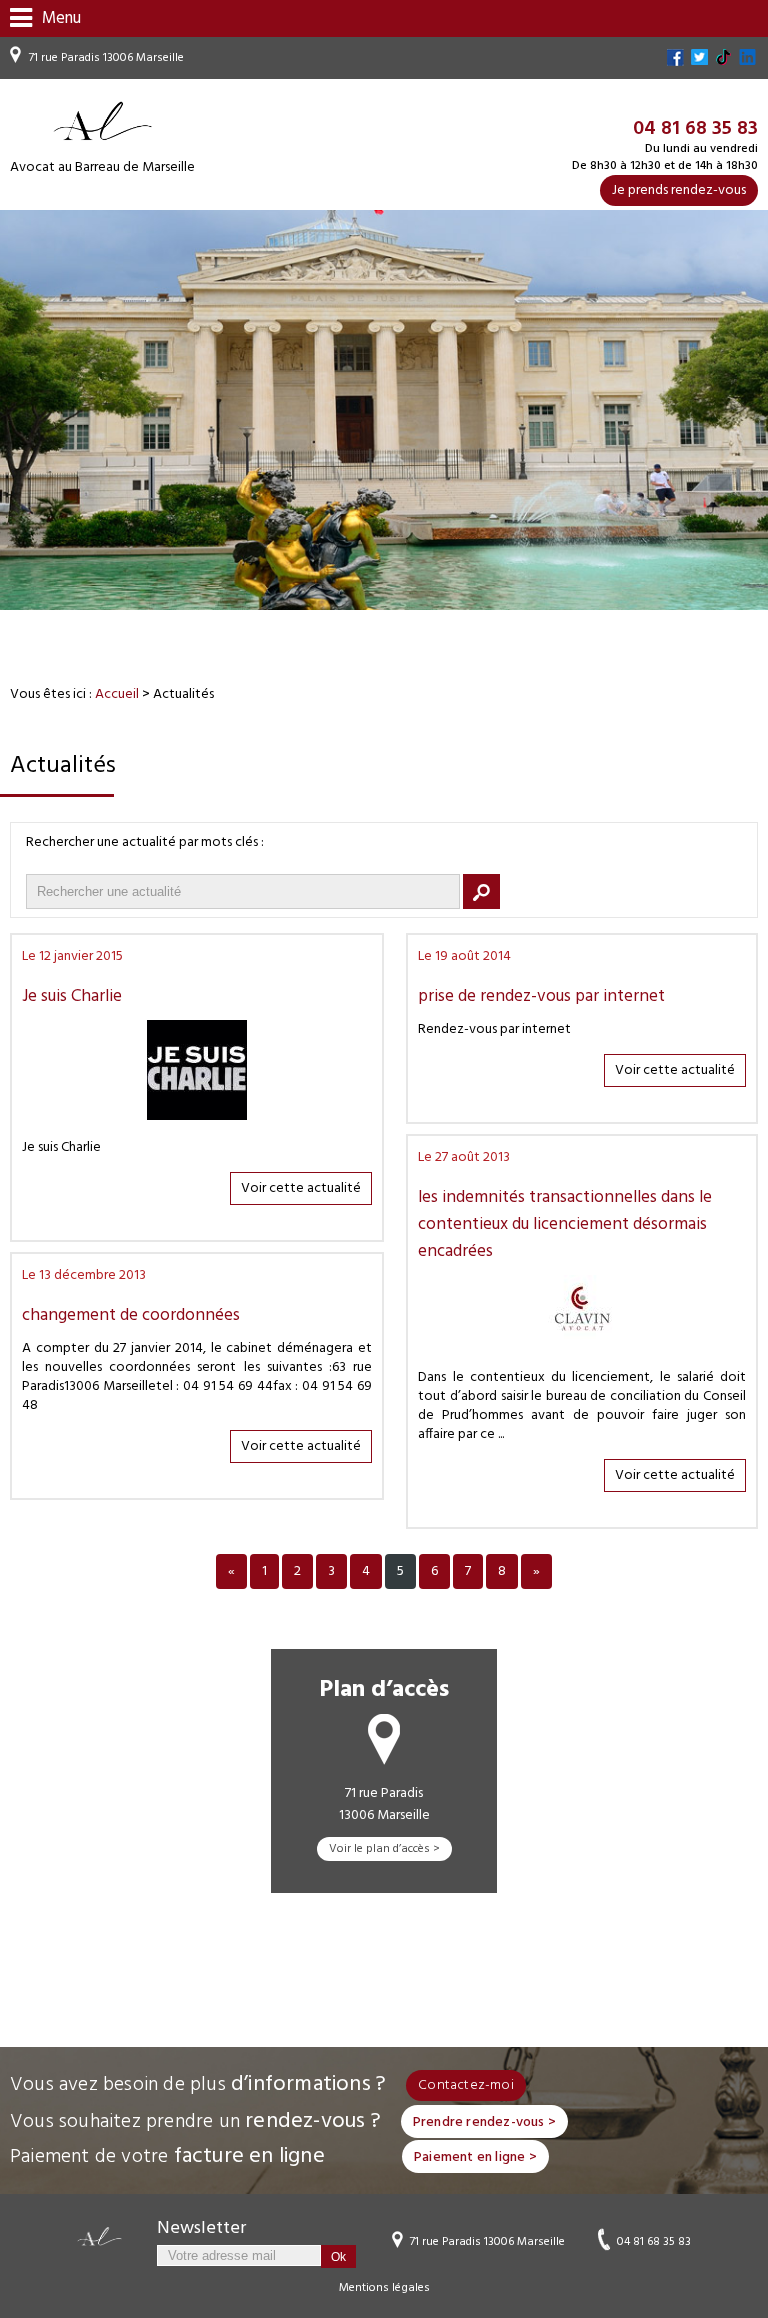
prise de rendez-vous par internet (541, 996)
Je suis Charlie (72, 996)
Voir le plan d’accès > (384, 1849)
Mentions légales (384, 2288)
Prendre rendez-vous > (484, 2122)
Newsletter (201, 2228)
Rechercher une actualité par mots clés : (145, 842)
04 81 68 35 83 (654, 2241)
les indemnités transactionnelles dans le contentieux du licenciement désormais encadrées (565, 1224)
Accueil (117, 694)
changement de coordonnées (131, 1315)
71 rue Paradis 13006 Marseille (106, 58)
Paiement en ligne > (475, 2157)
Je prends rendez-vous (679, 190)
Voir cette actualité (301, 1188)
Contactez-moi (466, 2085)
